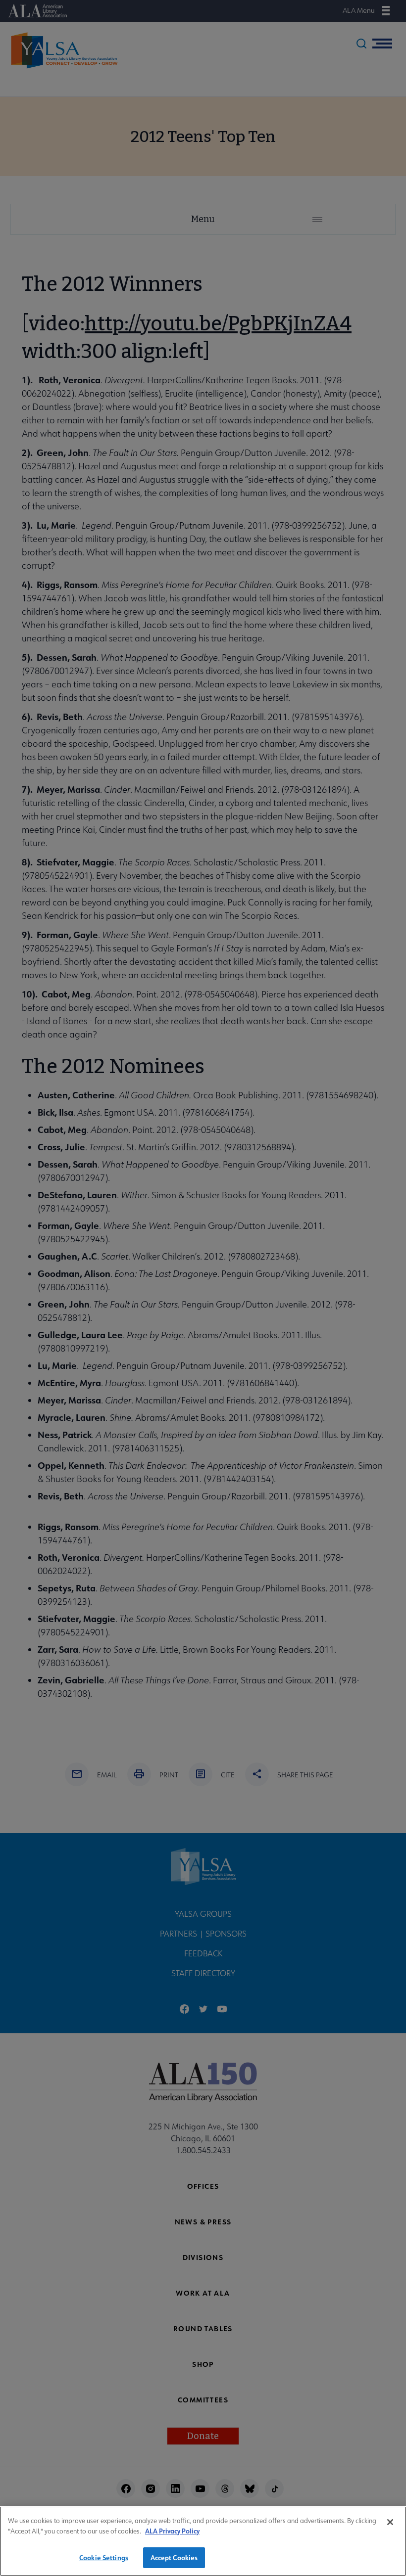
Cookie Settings (104, 2557)
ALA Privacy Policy (172, 2531)
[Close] (390, 2522)
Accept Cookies (174, 2557)
